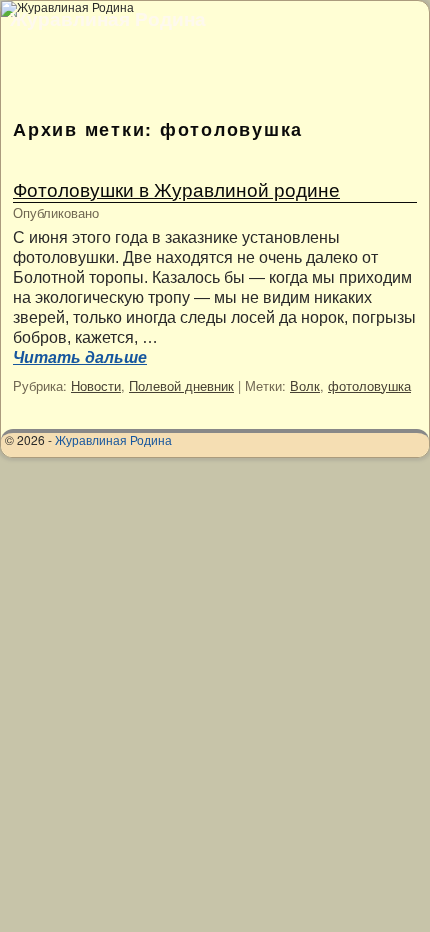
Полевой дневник (181, 385)
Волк (305, 385)
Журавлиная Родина (108, 18)
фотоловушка (369, 385)
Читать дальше (80, 357)
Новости (96, 385)
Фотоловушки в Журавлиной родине (176, 188)
